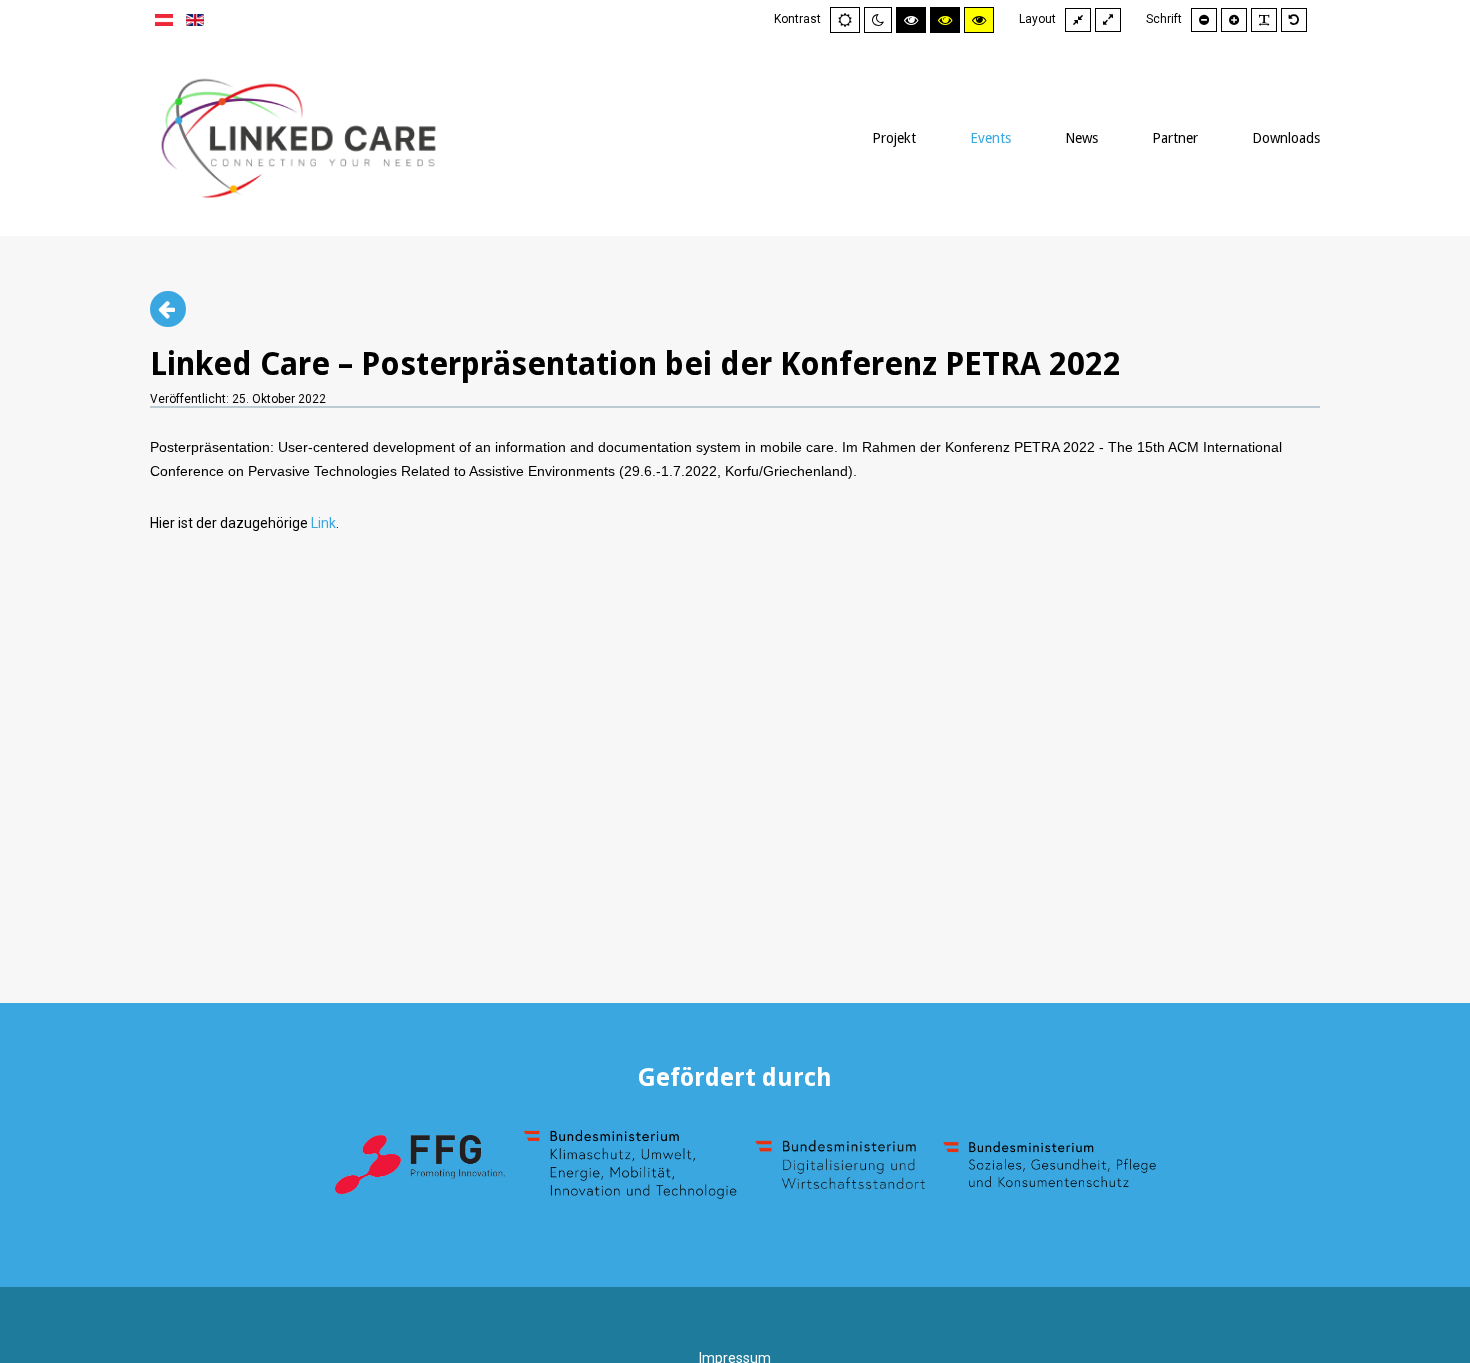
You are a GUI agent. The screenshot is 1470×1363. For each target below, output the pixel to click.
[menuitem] (894, 138)
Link (323, 523)
